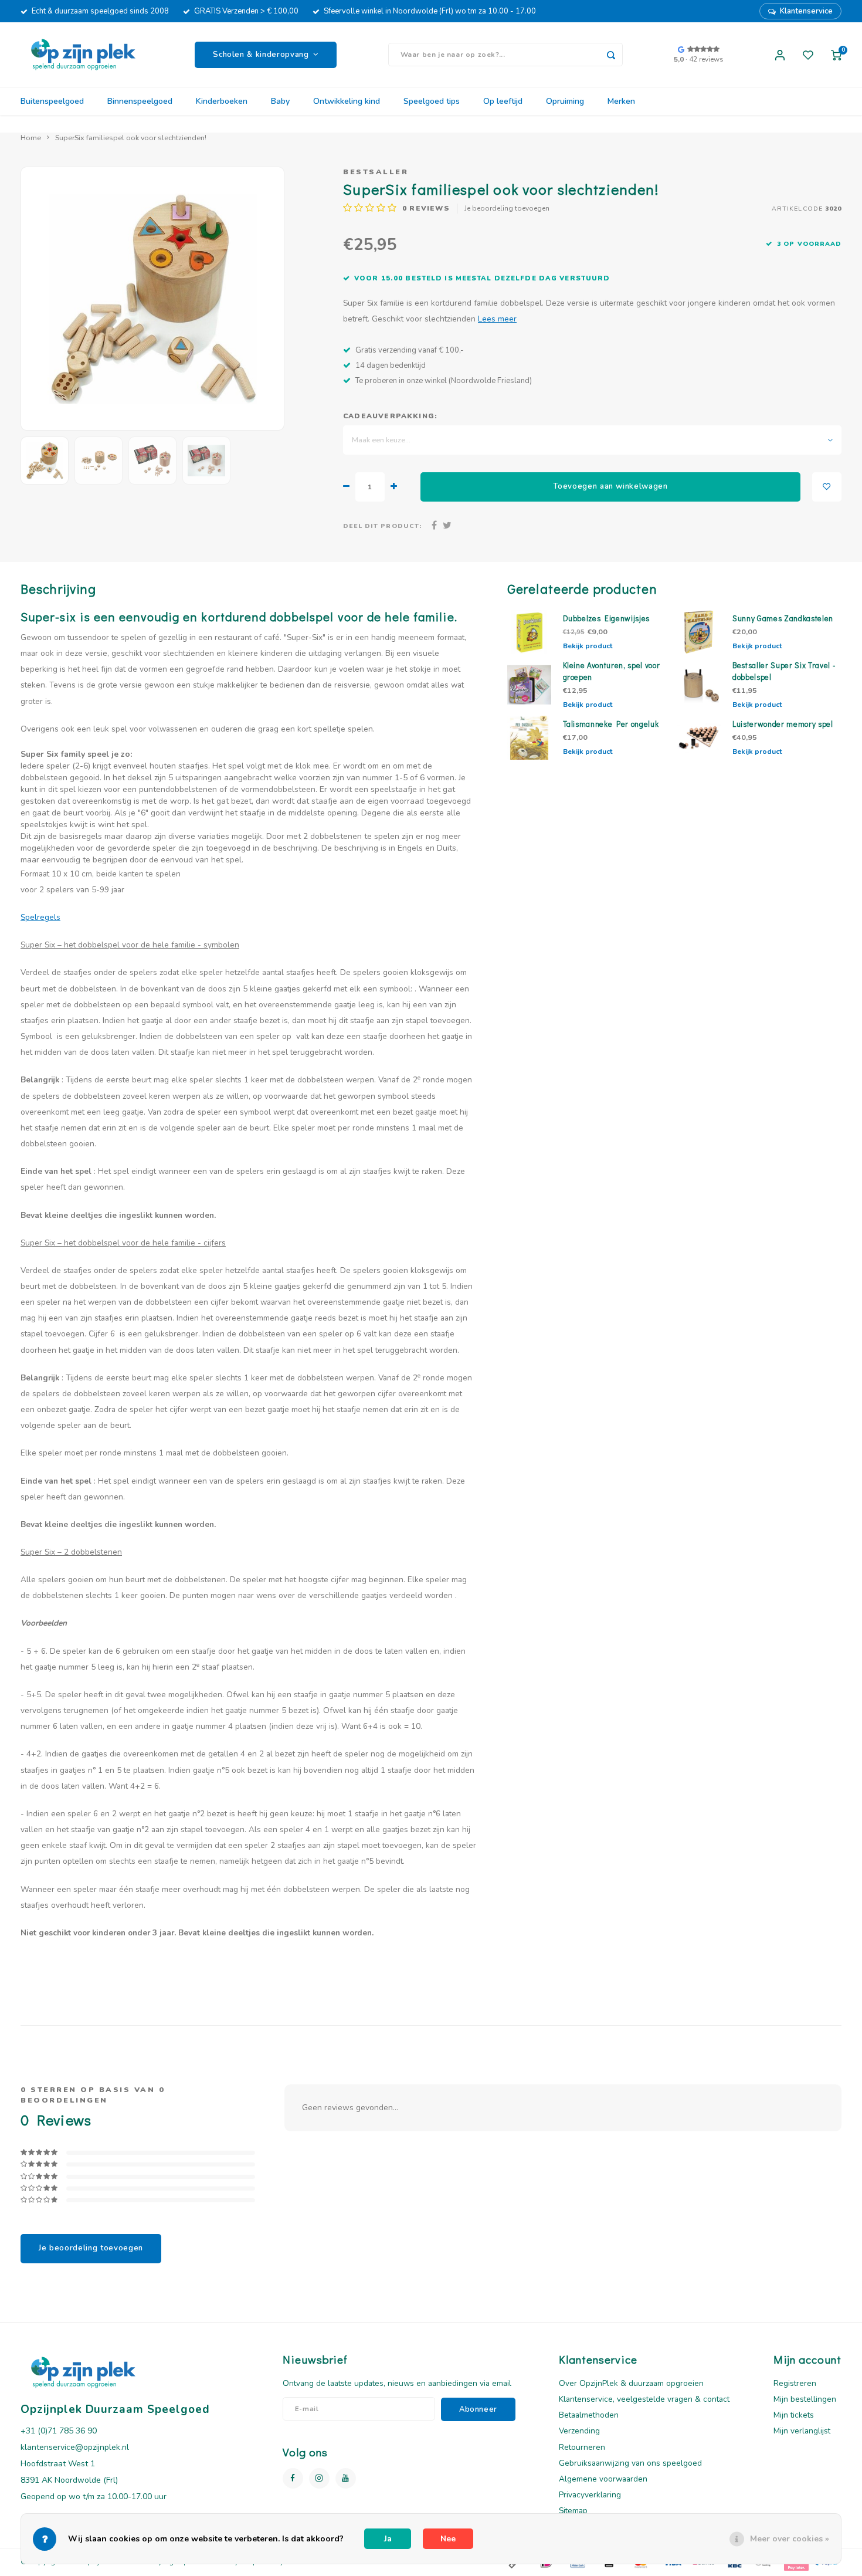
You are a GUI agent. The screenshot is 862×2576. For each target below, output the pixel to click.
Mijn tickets (794, 2415)
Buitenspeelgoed (52, 101)
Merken (621, 101)
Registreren (795, 2383)
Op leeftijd (503, 101)
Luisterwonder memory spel (783, 724)
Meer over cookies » (790, 2539)
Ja (388, 2539)
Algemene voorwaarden (603, 2479)
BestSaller (376, 172)
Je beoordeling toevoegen (507, 208)
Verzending (579, 2431)
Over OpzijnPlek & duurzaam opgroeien (631, 2383)
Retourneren (582, 2447)
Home (31, 138)
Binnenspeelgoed (140, 101)
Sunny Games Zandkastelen (783, 618)
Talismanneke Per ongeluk (611, 724)
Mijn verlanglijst (802, 2431)
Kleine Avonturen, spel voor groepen (612, 671)
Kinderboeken (222, 101)
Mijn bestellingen (805, 2399)
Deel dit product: (382, 526)
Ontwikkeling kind (347, 101)
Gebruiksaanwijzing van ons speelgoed (630, 2463)
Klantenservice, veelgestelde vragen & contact (644, 2399)
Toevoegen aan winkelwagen (610, 486)
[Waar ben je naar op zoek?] (611, 55)
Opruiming (565, 101)
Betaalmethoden (589, 2415)
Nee (448, 2539)
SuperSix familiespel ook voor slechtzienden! (131, 138)
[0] (836, 55)
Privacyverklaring (590, 2495)
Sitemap (573, 2511)
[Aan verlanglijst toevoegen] (827, 487)
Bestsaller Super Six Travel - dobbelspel (784, 671)
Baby (280, 101)
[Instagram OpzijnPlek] (319, 2478)
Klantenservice (806, 11)
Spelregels (40, 917)
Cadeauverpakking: (390, 416)
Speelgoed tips (432, 101)
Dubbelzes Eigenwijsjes (607, 618)
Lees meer (497, 319)
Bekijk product (588, 646)
